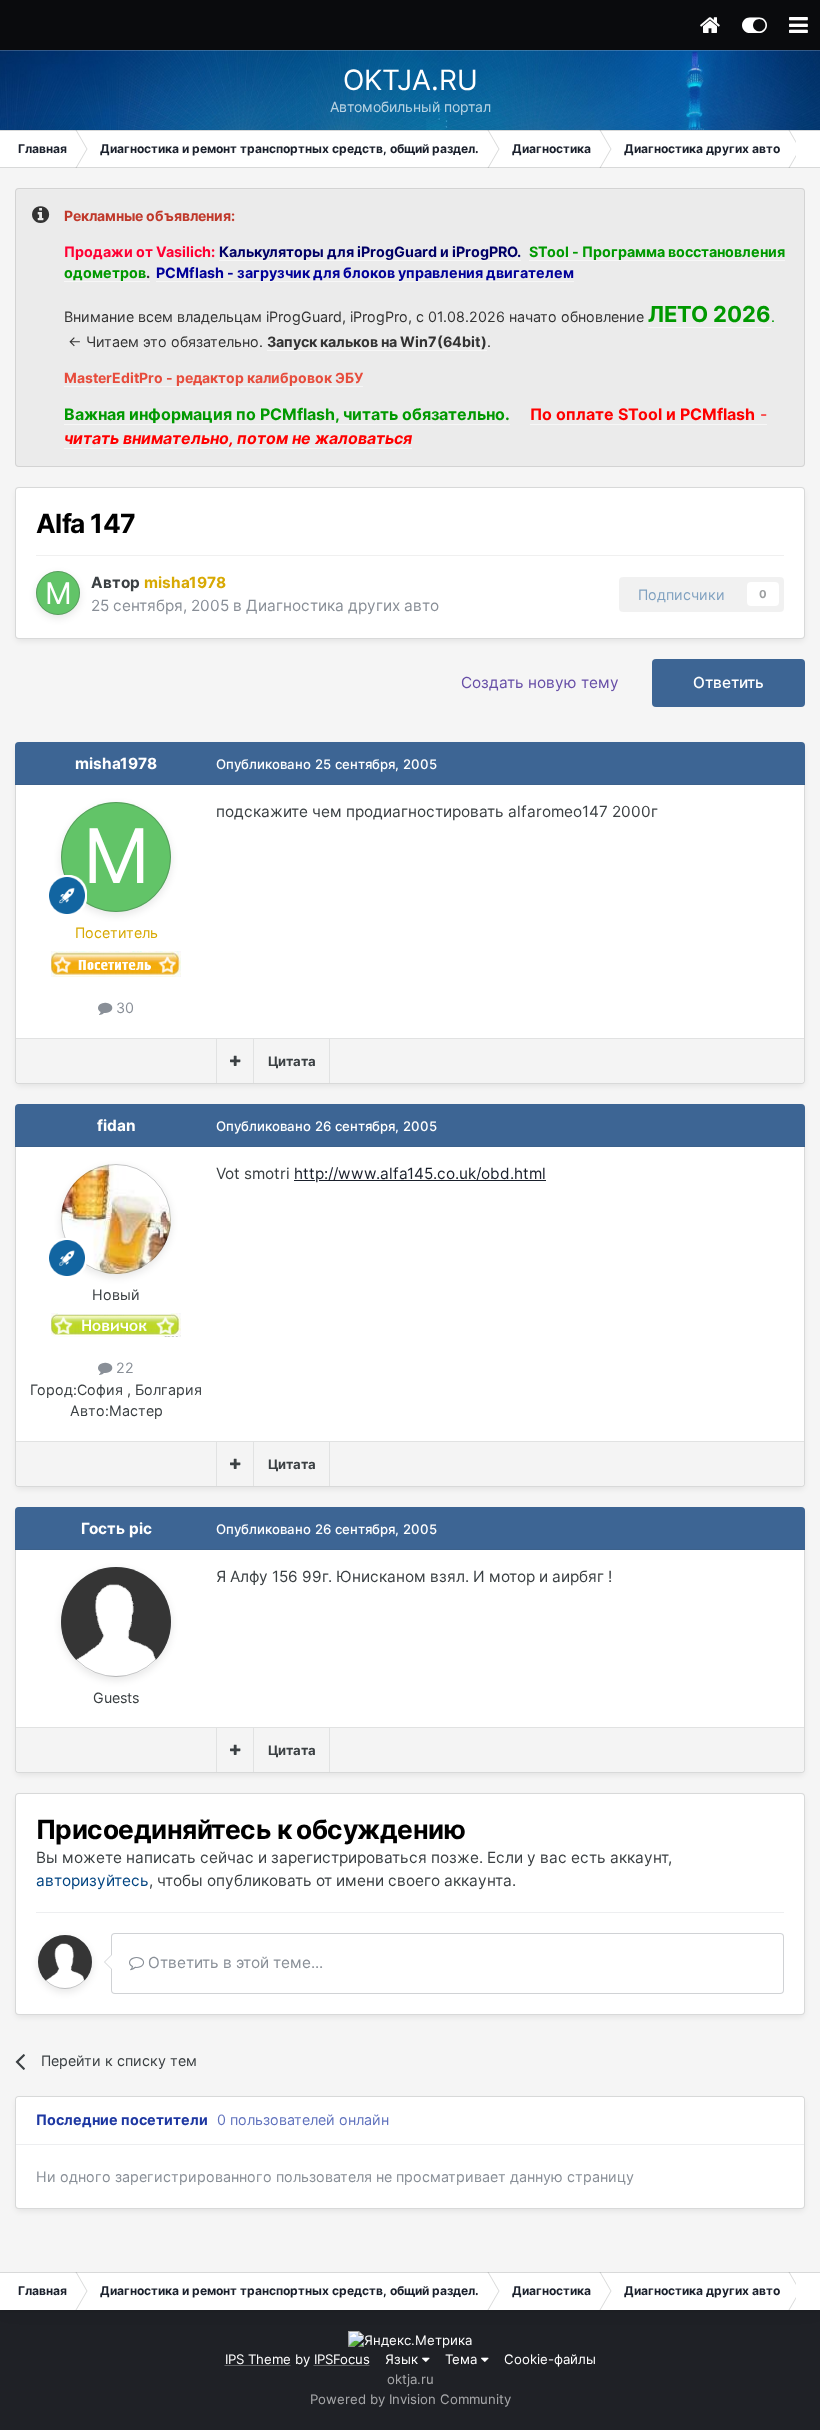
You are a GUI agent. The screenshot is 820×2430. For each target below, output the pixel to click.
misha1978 (116, 763)
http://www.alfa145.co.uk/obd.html (420, 1173)
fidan (116, 1125)
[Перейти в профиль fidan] (116, 1219)
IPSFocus (342, 2359)
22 (123, 1367)
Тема (463, 2359)
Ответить (728, 682)
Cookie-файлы (550, 2359)
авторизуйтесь (92, 1880)
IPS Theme (258, 2359)
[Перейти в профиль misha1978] (58, 593)
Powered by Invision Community (410, 2399)
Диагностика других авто (342, 605)
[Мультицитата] (235, 1061)
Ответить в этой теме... (233, 1962)
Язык (403, 2359)
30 (123, 1007)
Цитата (292, 1061)
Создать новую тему (540, 682)
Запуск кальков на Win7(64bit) (377, 341)
